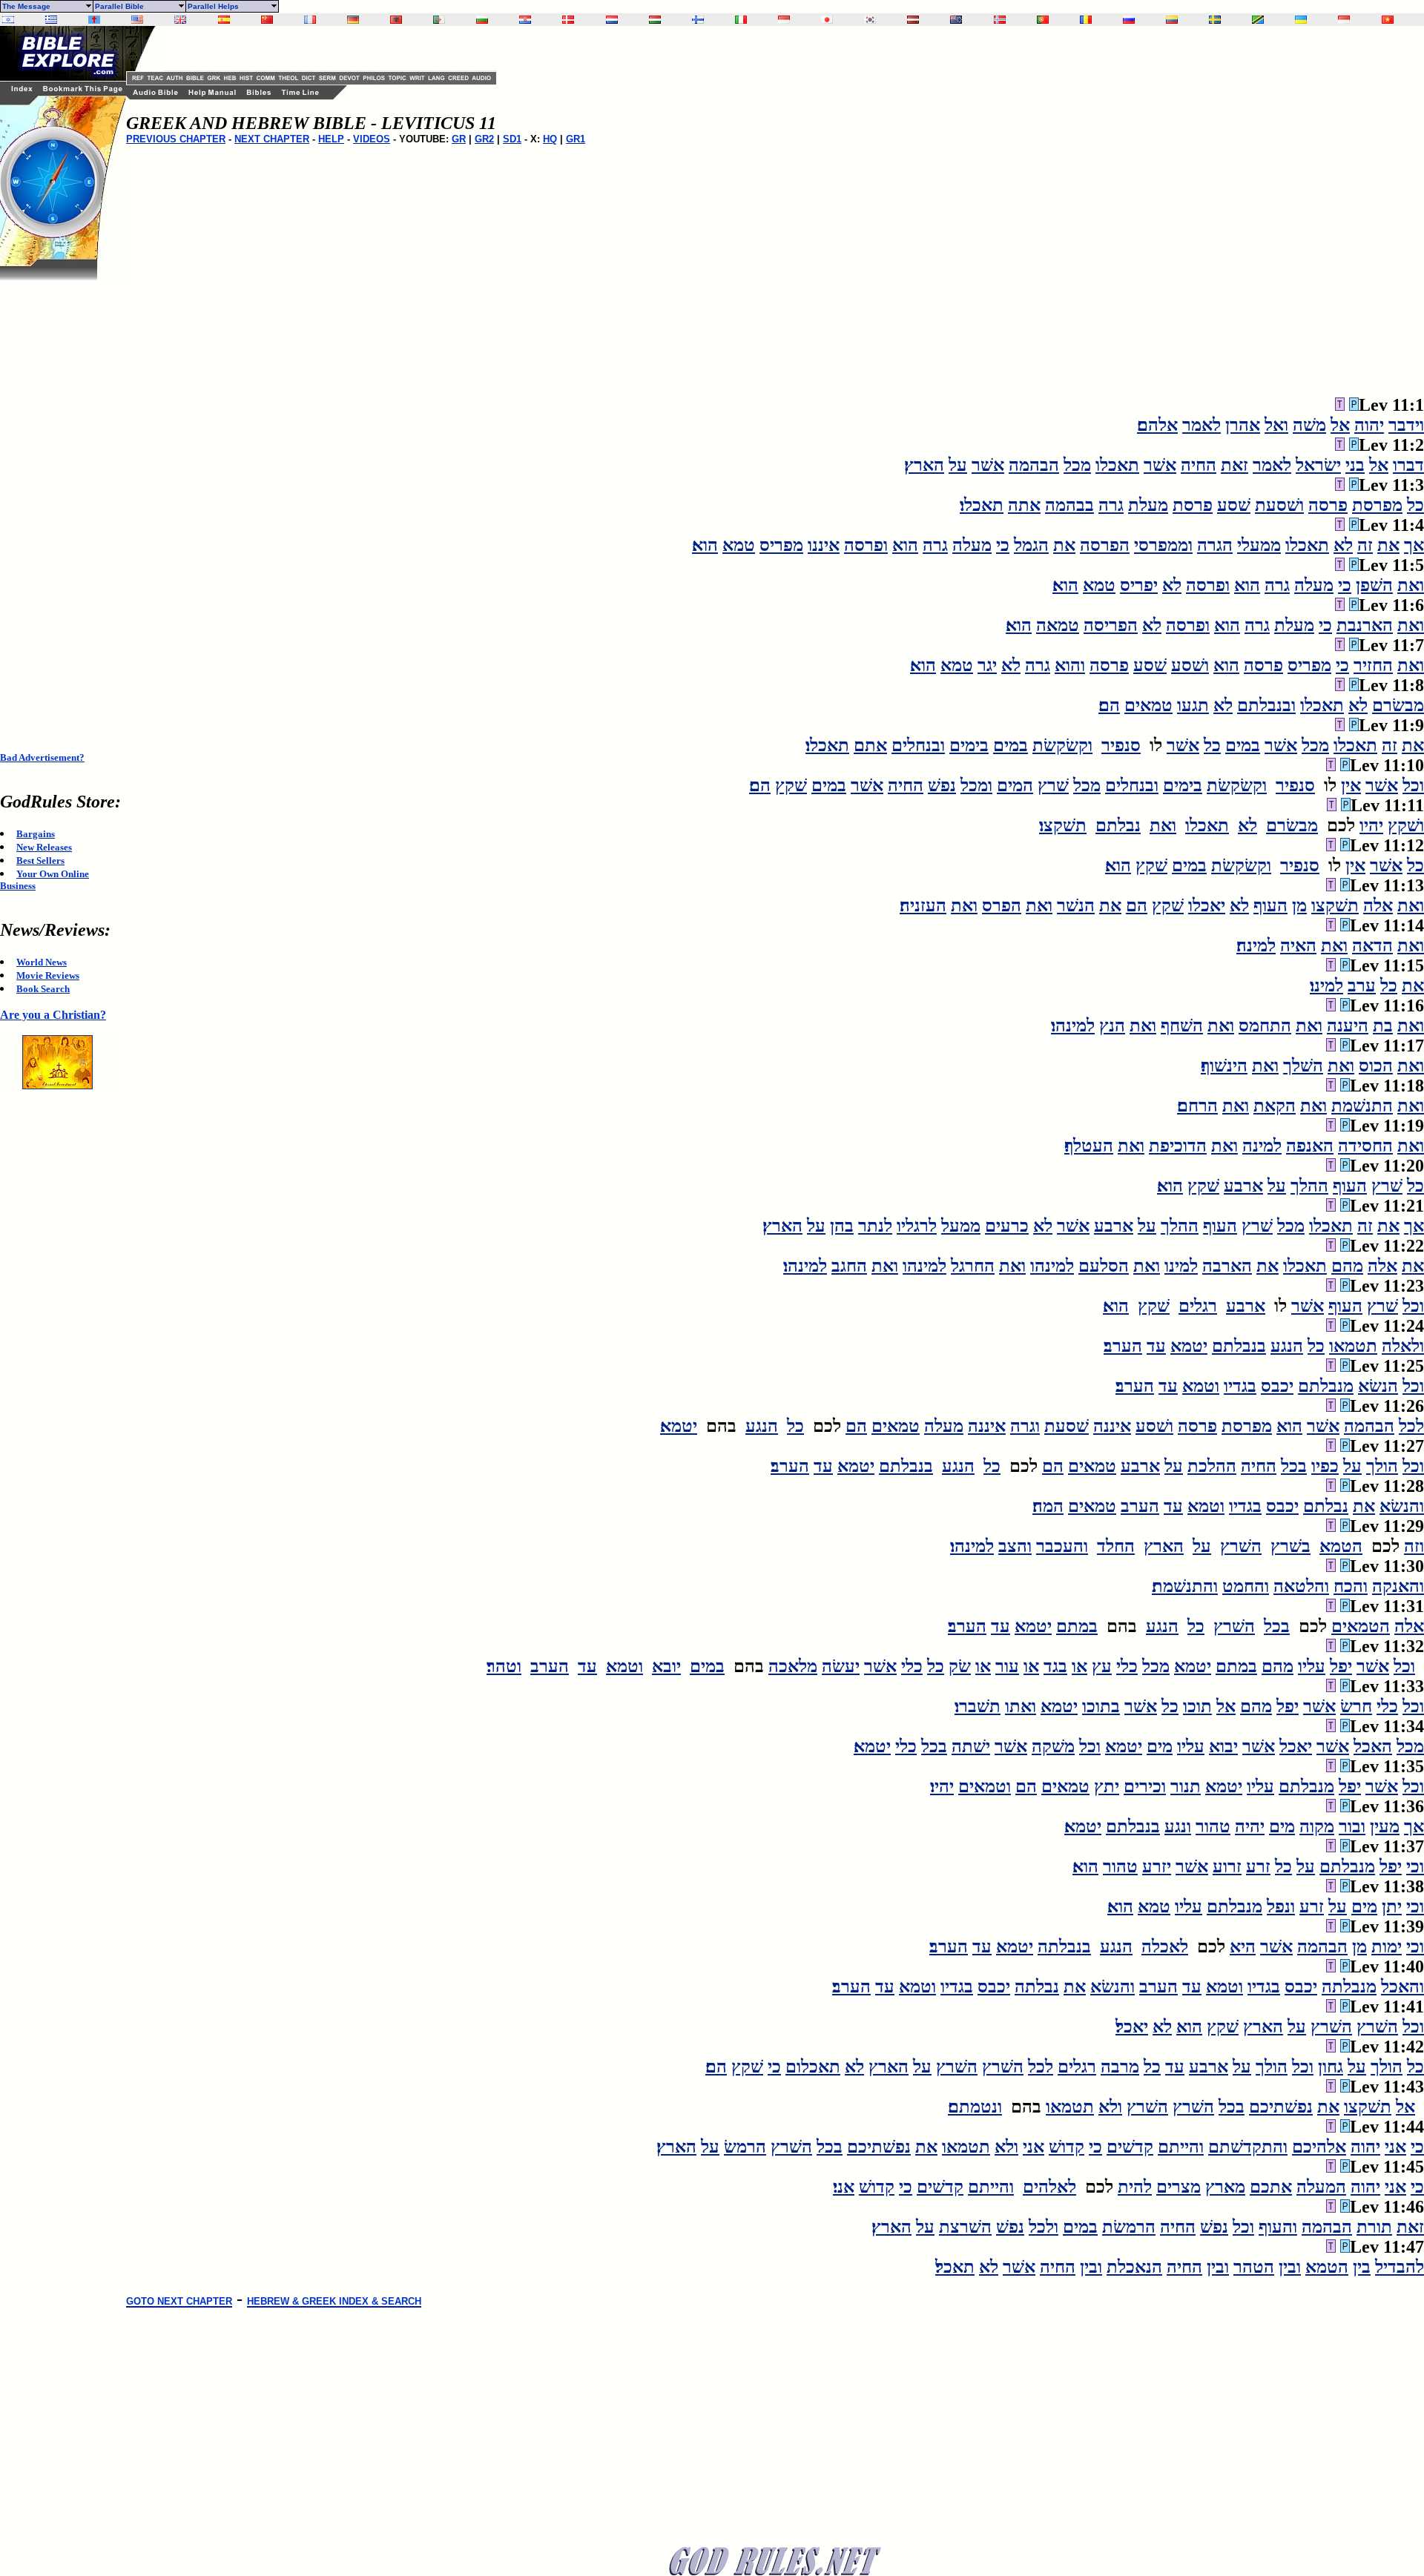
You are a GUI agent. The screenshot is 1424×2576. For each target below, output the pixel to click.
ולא (1110, 2107)
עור (1007, 1666)
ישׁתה (971, 1746)
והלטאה (1301, 1586)
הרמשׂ (745, 2147)
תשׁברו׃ (978, 1706)
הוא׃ (705, 545)
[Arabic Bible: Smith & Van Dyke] (439, 20)
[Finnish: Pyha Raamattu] (698, 20)
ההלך (1309, 1186)
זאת (1235, 465)
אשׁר (1160, 465)
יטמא (1189, 1346)
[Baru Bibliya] (784, 20)
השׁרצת (965, 2227)
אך (1414, 545)
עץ (1102, 1666)
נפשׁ (942, 785)
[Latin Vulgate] (94, 20)
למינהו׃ (1073, 1026)
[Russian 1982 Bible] (1129, 20)
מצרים (1179, 2187)
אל (1340, 425)
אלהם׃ (1157, 425)
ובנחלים (918, 745)
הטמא (1341, 1546)
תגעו (1193, 705)
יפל (1341, 1666)
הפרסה (1105, 545)
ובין (1290, 2267)
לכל (1411, 1426)
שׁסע (1234, 505)
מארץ (1225, 2187)
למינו (1181, 1266)
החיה (1199, 465)
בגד (1055, 1666)
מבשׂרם (1398, 705)
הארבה (1227, 1266)
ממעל (961, 1226)
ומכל (976, 785)
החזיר (1373, 665)
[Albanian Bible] (396, 20)
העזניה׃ (923, 905)
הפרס (1002, 905)
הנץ (1112, 1026)
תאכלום (813, 2067)
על (958, 465)
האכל (1373, 1746)
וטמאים (985, 1786)
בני (1355, 465)
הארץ (1164, 1546)
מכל (1077, 465)
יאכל (1296, 1746)
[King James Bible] (180, 20)
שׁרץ (1053, 785)
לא (1343, 545)
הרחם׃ (1197, 1106)
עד (1156, 1346)
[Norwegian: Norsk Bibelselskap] (1000, 20)
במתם (1077, 1626)
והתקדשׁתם (1248, 2147)
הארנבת (1365, 625)
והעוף (1278, 2227)
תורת (1374, 2227)
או (1079, 1666)
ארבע (1243, 1186)
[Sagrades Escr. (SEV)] (224, 20)
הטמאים (1361, 1626)
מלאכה (793, 1666)
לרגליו (917, 1226)
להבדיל (1400, 2267)
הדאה (1372, 945)
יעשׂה (841, 1666)
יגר (987, 665)
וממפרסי (1163, 545)
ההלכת (1212, 1466)
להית (1135, 2187)
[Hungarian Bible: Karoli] (655, 20)
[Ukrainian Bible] (1301, 20)
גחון (1331, 2067)
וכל (1413, 785)
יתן (1392, 1906)
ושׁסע (1190, 665)
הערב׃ (1123, 1346)
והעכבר (1062, 1546)
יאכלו (1207, 905)
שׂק (960, 1666)
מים (1160, 1746)
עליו (1312, 1666)
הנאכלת (1134, 2267)
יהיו (1371, 825)
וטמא (1201, 1386)
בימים (969, 745)
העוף (1270, 905)
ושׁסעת (1279, 505)
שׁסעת (1067, 1426)
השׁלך (1303, 1066)
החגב (849, 1266)
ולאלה (1403, 1346)
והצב (1015, 1546)
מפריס (781, 545)
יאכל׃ (1132, 2027)
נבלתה (1037, 1987)
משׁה (1309, 425)
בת (1383, 1026)
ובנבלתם (1266, 705)
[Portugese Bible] (1043, 20)
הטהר (1254, 2267)
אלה (1378, 905)
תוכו (1197, 1706)
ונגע (1178, 1826)
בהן (842, 1226)
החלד (1116, 1546)
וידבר (1406, 425)
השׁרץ (1241, 1546)
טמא (739, 545)
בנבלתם (1239, 1346)
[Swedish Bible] (1215, 20)
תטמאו (1353, 1346)
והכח (1351, 1586)
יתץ (1107, 1786)
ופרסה (866, 545)
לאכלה (1165, 1946)
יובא (666, 1666)
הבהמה (1034, 465)
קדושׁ (1067, 2147)
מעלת (1148, 505)
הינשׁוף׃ (1224, 1066)
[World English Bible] (137, 20)
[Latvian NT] (913, 20)
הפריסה (1111, 625)
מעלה (972, 545)
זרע (1258, 1866)
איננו (824, 545)
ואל (1276, 425)
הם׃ (1109, 705)
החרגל (973, 1266)
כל (1415, 505)
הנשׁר (1076, 905)
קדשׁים (1130, 2147)
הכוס (1376, 1066)
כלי (1127, 1666)
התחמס (1265, 1026)
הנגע (1287, 1346)
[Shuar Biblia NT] (1172, 20)
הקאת (1275, 1106)
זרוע (1227, 1866)
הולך (1382, 1466)
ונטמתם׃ (975, 2107)
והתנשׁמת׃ (1185, 1586)
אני (1395, 2147)
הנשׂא (1378, 1386)
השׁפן (1374, 585)
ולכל (1044, 2227)
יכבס (1277, 1386)
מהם (1347, 1266)
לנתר (875, 1226)
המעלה (1321, 2187)
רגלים (1198, 1306)
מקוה (1317, 1826)
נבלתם (1118, 825)
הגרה (1215, 545)
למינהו (1052, 1266)
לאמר (1201, 425)
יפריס (1139, 585)
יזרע (1157, 1866)
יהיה (1250, 1826)
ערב (1362, 985)
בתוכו (1101, 1706)
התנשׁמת (1362, 1106)
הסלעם (1104, 1266)
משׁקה (1053, 1746)
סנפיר (1121, 745)
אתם (870, 745)
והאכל (1402, 1987)
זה (1365, 545)
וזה (1414, 1546)
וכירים (1145, 1786)
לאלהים (1049, 2187)
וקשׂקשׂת (1062, 745)
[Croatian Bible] (525, 20)
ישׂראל (1318, 465)
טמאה (1058, 625)
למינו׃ (1326, 985)
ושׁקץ (1406, 825)
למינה (1262, 1146)
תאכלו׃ (982, 505)
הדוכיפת (1178, 1146)
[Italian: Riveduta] (741, 20)
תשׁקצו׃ (1063, 825)
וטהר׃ (504, 1666)
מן (1299, 905)
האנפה (1310, 1146)
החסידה (1365, 1146)
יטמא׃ (679, 1426)
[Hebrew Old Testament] (8, 20)
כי (1003, 545)
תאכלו (1117, 465)
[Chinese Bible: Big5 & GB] (267, 20)
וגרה (1025, 1426)
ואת (1411, 585)
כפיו (1325, 1466)
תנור (1186, 1786)
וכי (1415, 1866)
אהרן (1243, 425)
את (1388, 545)
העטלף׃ (1089, 1146)
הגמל (1031, 545)
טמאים (1148, 705)
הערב (1140, 1506)
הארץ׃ (924, 465)
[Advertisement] (59, 503)
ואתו (1021, 1706)
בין (1362, 2267)
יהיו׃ (942, 1786)
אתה (1024, 505)
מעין (1385, 1826)
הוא (905, 545)
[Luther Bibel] (353, 20)
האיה (1298, 945)
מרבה (1120, 2067)
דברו (1408, 465)
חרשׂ (1356, 1706)
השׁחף (1182, 1026)
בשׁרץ (1290, 1546)
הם (1137, 905)
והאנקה (1398, 1586)
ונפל (1281, 1906)
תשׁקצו (1335, 905)
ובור (1352, 1826)
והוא (1070, 665)
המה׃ (1048, 1506)
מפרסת (1377, 505)
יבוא (1223, 1746)
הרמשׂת (1129, 2227)
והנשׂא (1402, 1506)
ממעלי (1259, 545)
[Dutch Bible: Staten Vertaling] (612, 20)
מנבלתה (1349, 1987)
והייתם (1181, 2147)
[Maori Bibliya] (956, 20)
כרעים (1007, 1226)
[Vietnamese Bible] (1388, 20)
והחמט (1246, 1586)
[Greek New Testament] (51, 20)
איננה (1112, 1426)
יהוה (1369, 425)
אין (1351, 785)
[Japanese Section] (827, 20)
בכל (1294, 1466)
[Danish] (568, 20)
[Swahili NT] (1258, 20)
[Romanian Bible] (1086, 20)
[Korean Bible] (870, 20)
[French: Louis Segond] (310, 20)
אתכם (1271, 2187)
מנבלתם (1326, 1386)
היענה (1348, 1026)
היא (1243, 1946)
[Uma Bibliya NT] (1344, 20)
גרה (1111, 505)
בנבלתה (1064, 1946)
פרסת (1193, 505)
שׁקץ (791, 785)
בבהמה (1069, 505)
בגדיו (1240, 1386)
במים (1243, 745)
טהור (1213, 1826)
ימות (1387, 1946)
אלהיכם (1319, 2147)
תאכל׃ (955, 2267)
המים (1015, 785)
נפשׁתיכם (1281, 2107)
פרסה (1328, 505)
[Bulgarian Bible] (482, 20)
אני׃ (844, 2187)
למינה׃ (1256, 945)
